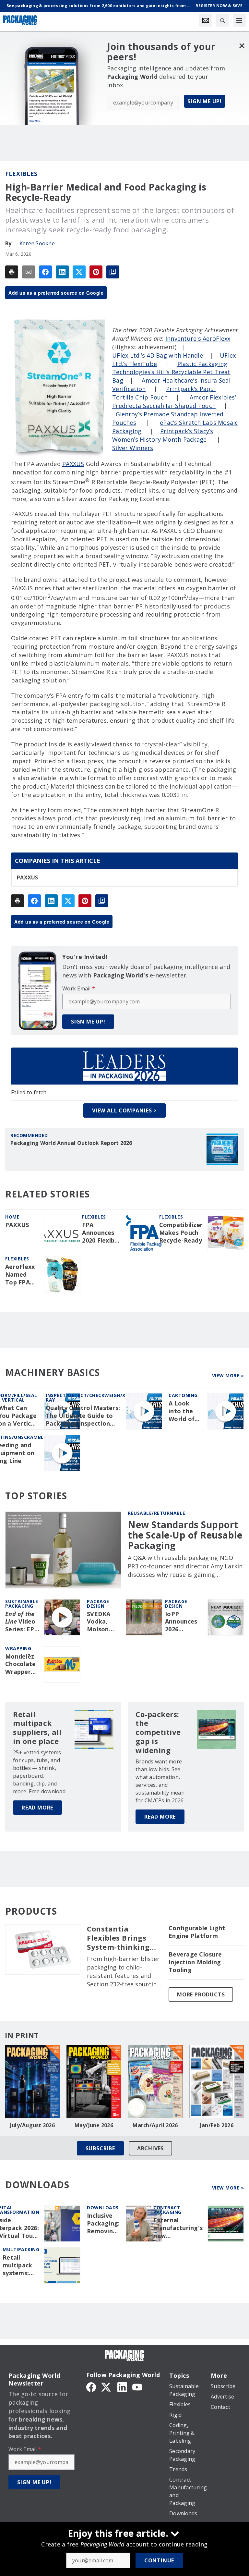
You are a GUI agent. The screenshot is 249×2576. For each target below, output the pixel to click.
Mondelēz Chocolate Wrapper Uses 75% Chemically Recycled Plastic (21, 1664)
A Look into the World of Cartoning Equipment (185, 1411)
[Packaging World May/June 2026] (94, 2081)
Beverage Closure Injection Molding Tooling (195, 1962)
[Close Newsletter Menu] (242, 46)
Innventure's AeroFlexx (198, 338)
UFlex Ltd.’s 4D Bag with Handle (158, 355)
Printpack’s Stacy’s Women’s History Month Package (163, 435)
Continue (159, 2560)
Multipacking (21, 2249)
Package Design (98, 1604)
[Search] (222, 20)
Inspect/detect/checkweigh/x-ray (87, 1398)
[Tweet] (79, 272)
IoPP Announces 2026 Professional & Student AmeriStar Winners (184, 1622)
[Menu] (239, 20)
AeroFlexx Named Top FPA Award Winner (20, 1275)
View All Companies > (124, 1110)
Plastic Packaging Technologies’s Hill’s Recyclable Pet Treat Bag (171, 372)
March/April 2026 (155, 2125)
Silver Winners (133, 448)
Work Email (79, 988)
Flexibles (21, 174)
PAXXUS (73, 464)
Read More (37, 1808)
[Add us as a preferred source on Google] (113, 272)
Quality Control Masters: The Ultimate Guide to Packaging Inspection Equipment (83, 1416)
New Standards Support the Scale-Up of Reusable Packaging (185, 1535)
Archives (150, 2148)
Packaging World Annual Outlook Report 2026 (71, 1143)
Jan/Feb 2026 (217, 2125)
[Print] (12, 272)
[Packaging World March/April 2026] (155, 2081)
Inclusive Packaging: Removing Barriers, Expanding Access (103, 2224)
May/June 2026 (94, 2125)
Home (12, 1217)
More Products (201, 1994)
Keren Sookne (37, 243)
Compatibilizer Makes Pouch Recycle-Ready (181, 1233)
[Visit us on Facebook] (91, 2386)
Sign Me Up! (205, 101)
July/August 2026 (32, 2125)
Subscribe (100, 2148)
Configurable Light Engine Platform (197, 1932)
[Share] (45, 272)
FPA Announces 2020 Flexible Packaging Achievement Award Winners (101, 1233)
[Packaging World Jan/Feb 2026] (217, 2081)
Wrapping (18, 1648)
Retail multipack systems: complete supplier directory (17, 2265)
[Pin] (96, 272)
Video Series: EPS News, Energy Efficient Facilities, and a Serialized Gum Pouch (22, 1622)
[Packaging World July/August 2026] (32, 2081)
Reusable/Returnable (157, 1513)
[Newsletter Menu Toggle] (206, 20)
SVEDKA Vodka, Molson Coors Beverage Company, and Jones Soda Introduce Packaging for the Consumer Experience (103, 1622)
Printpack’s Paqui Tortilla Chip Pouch (164, 393)
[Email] (29, 272)
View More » (228, 1375)
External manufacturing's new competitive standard (178, 2228)
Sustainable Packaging (22, 1604)
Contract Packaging (167, 2210)
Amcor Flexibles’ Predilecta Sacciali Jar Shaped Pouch (174, 401)
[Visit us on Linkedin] (122, 2386)
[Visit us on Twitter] (107, 2386)
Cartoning (183, 1395)
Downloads (103, 2208)
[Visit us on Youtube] (137, 2386)
